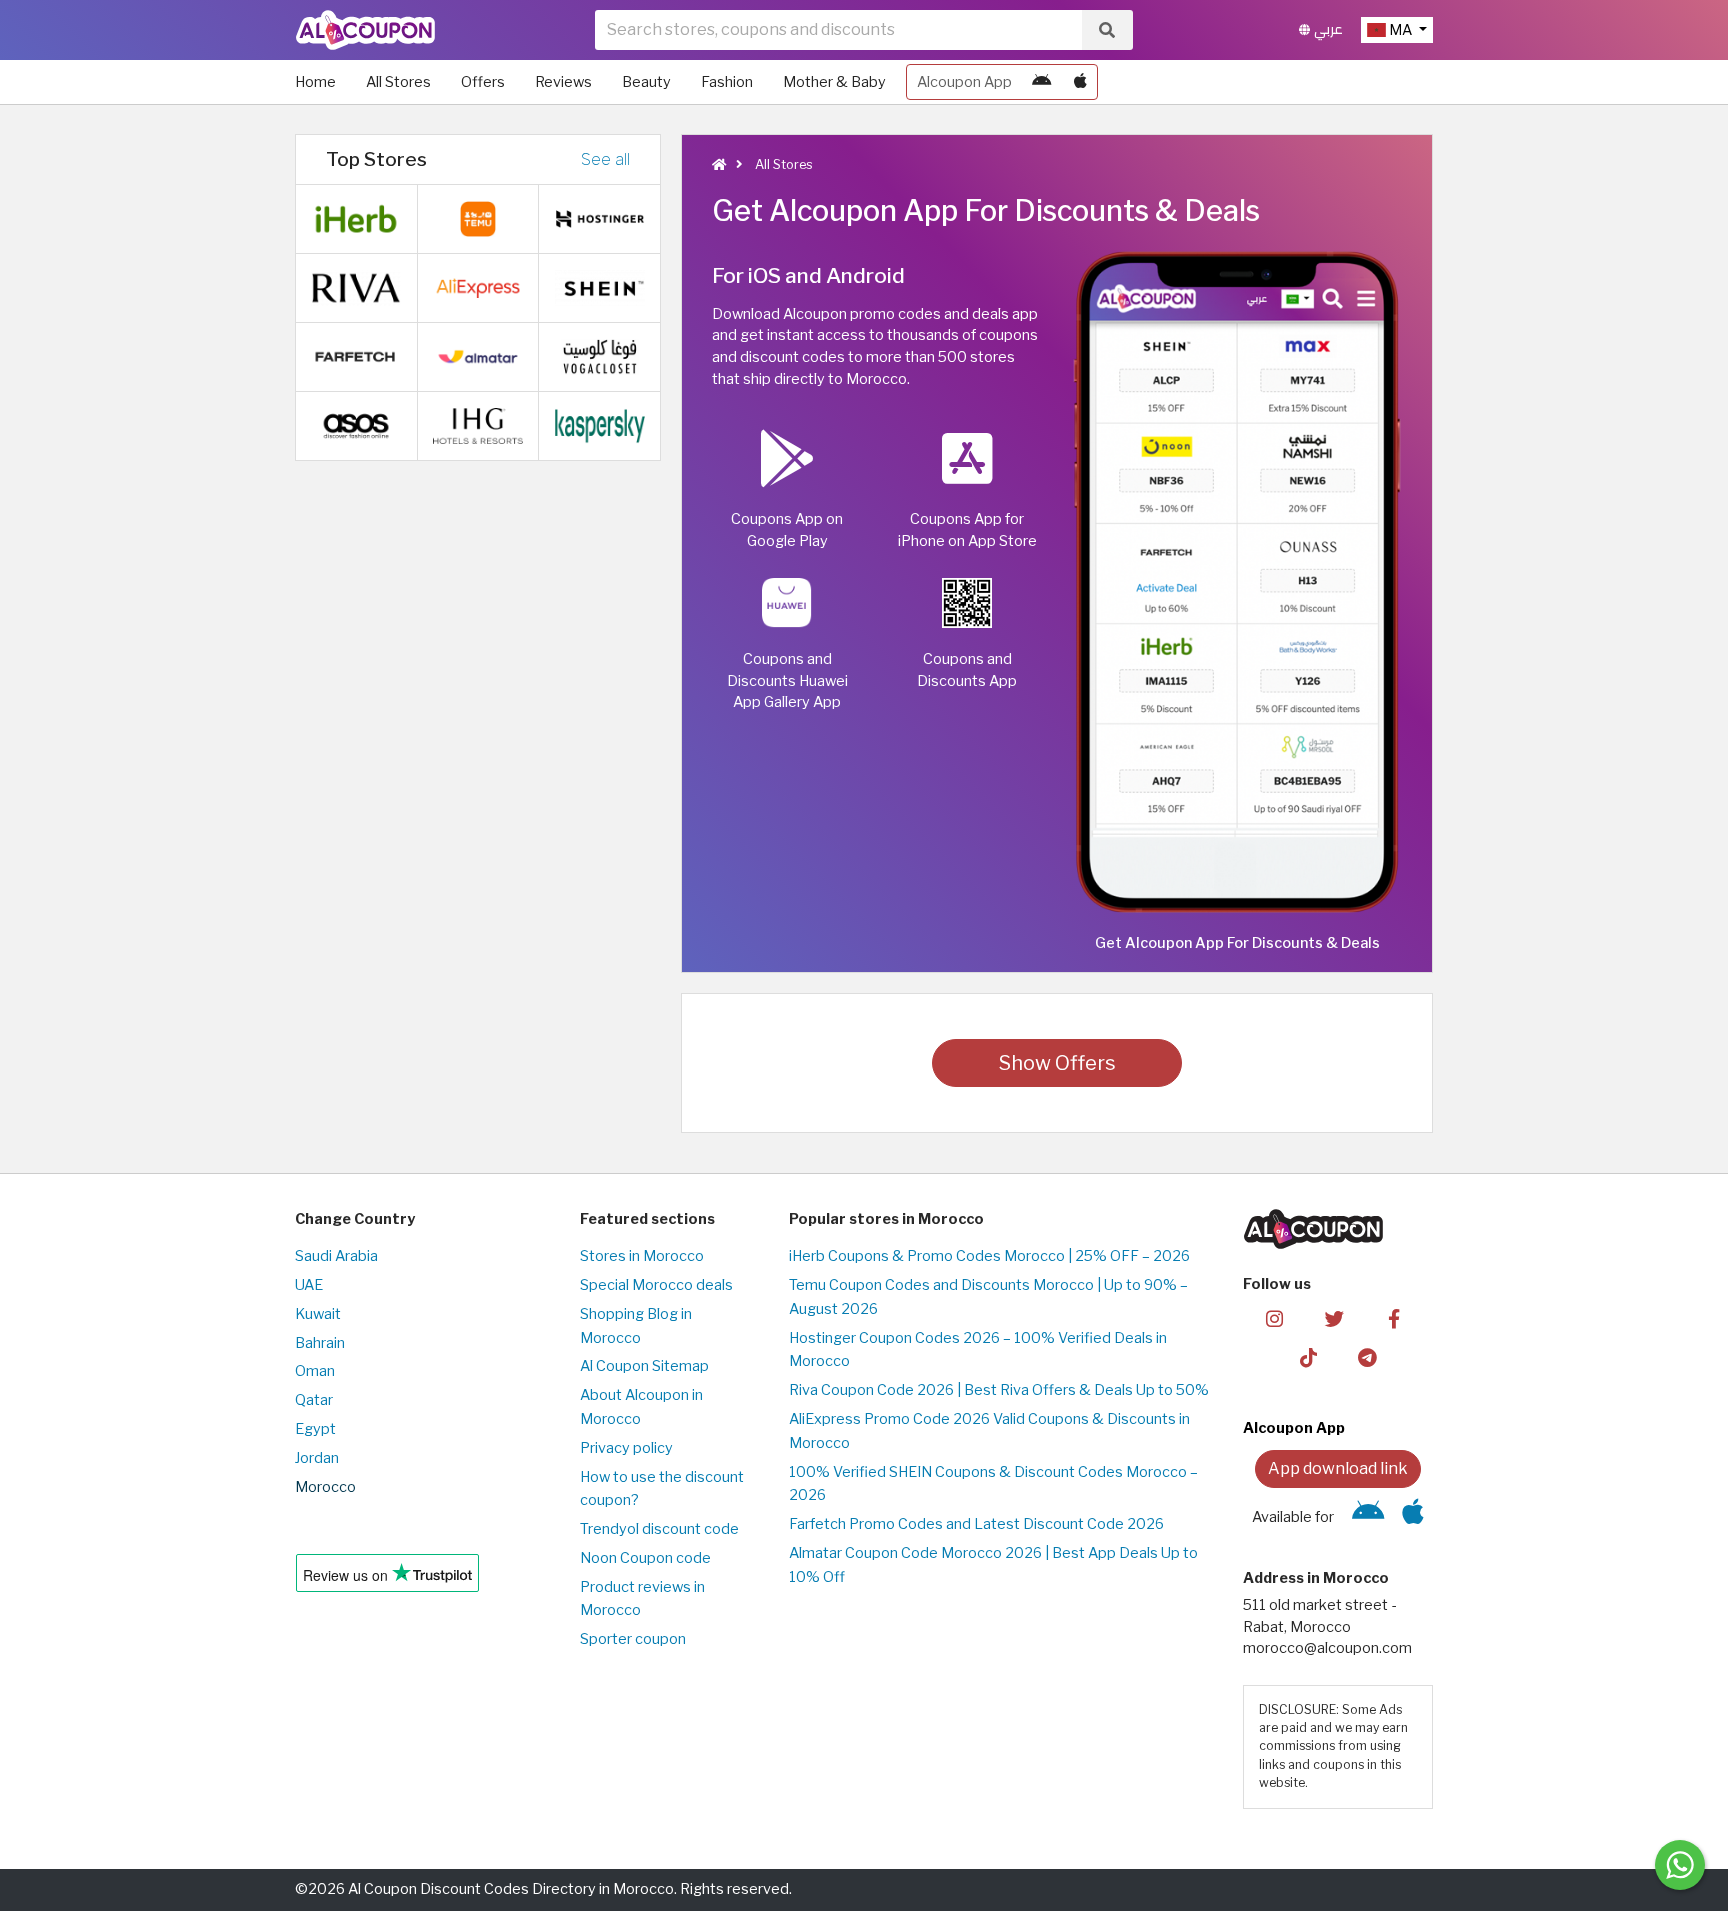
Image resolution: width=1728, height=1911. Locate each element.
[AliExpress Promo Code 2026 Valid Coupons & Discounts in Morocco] (478, 287)
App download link (1338, 1468)
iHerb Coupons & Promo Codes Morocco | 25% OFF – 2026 (989, 1256)
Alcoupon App (964, 82)
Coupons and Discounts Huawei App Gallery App (787, 680)
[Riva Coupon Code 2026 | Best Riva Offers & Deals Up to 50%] (356, 287)
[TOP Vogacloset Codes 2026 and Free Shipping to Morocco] (600, 356)
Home (315, 82)
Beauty (646, 82)
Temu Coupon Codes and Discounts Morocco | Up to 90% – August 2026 (988, 1297)
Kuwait (318, 1314)
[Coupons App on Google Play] (1041, 82)
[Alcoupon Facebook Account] (1393, 1318)
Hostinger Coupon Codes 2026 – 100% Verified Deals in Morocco (978, 1350)
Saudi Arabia (336, 1256)
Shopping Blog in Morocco (636, 1326)
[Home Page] (365, 29)
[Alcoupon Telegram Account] (1368, 1357)
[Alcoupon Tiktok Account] (1308, 1357)
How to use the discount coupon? (662, 1489)
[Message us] (1680, 1865)
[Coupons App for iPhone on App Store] (1080, 82)
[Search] (1107, 30)
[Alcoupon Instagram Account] (1274, 1318)
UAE (309, 1285)
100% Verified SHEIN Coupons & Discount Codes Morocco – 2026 (993, 1484)
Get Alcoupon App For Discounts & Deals (1237, 943)
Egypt (315, 1429)
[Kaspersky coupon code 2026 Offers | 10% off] (600, 425)
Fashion (727, 82)
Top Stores (376, 159)
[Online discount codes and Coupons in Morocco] (719, 164)
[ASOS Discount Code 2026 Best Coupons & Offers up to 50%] (356, 425)
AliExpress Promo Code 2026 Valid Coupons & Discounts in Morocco (989, 1431)
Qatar (314, 1400)
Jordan (317, 1458)
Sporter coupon (633, 1639)
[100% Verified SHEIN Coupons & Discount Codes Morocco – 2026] (600, 287)
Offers (483, 82)
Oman (315, 1371)
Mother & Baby (834, 82)
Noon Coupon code (645, 1558)
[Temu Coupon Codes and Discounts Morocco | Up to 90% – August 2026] (478, 218)
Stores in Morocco (642, 1256)
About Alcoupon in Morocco (641, 1407)
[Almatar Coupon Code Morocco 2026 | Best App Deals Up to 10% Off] (478, 356)
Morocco (325, 1487)
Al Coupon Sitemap (644, 1366)
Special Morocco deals (656, 1285)
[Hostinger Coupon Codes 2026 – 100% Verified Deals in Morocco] (600, 218)
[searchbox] (838, 30)
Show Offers (1057, 1063)
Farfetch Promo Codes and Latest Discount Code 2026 (976, 1524)
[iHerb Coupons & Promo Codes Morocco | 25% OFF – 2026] (356, 218)
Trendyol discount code (659, 1529)
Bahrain (320, 1343)
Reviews (563, 82)
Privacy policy (626, 1448)
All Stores (398, 82)
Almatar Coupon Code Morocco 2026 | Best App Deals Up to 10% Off (993, 1565)
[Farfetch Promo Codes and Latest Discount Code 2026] (356, 356)
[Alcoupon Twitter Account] (1334, 1318)
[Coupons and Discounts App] (1237, 580)
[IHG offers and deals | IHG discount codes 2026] (478, 425)
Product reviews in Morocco (642, 1599)
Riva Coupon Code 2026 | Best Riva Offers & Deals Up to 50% (999, 1390)
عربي (1326, 29)
